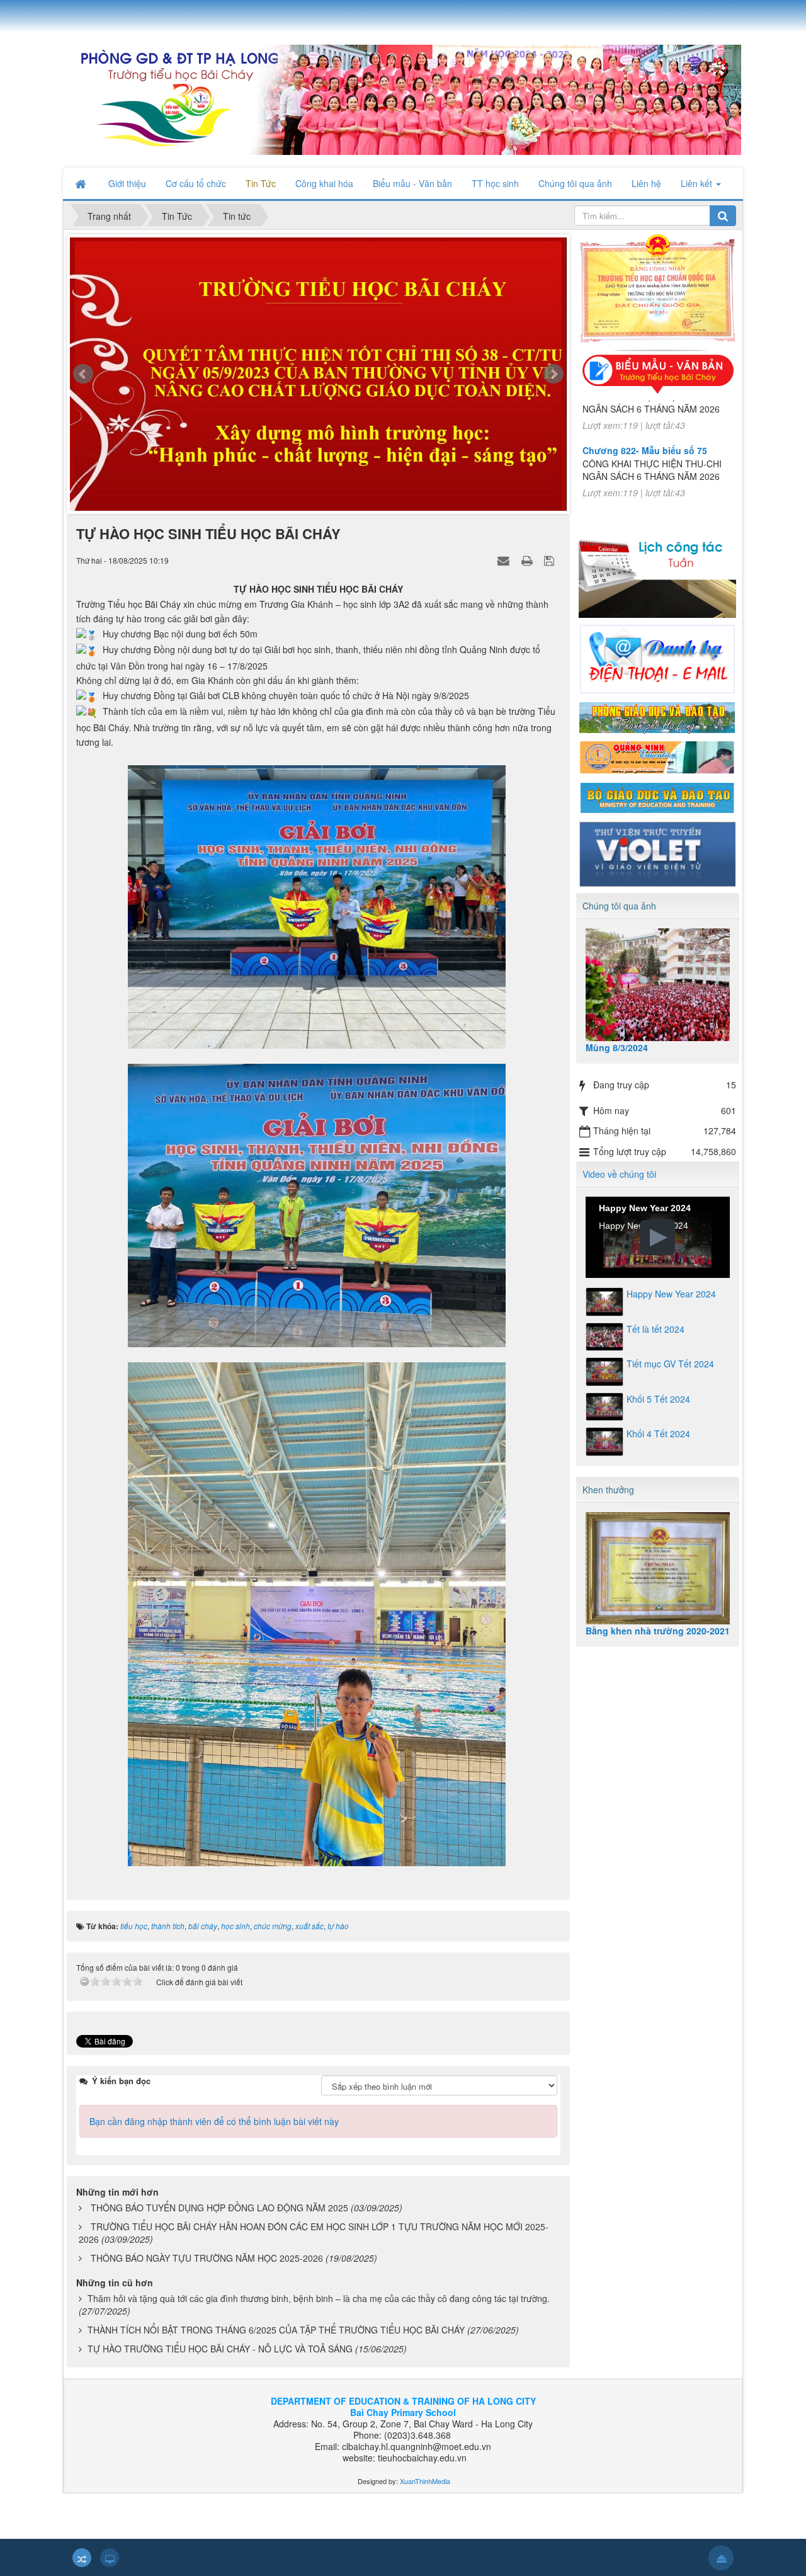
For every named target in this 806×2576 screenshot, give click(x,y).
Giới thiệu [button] (127, 183)
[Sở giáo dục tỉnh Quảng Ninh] (657, 756)
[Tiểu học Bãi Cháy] (402, 98)
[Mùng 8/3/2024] (658, 985)
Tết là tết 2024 (656, 1329)
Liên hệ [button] (646, 183)
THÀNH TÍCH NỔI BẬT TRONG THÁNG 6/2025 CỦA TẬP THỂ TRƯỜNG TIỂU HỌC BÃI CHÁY (276, 2330)
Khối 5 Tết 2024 (658, 1399)
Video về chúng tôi (619, 1174)
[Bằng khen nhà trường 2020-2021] (658, 1569)
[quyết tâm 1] (318, 377)
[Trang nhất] (82, 183)
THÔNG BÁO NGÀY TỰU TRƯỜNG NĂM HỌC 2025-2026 (207, 2258)
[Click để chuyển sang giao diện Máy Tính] (110, 2558)
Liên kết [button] (698, 183)
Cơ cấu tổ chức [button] (196, 183)
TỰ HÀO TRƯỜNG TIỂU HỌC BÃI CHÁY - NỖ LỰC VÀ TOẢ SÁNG (220, 2349)
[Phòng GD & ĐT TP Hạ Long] (657, 716)
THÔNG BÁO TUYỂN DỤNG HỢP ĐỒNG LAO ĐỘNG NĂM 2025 (219, 2208)
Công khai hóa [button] (324, 183)
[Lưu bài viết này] (551, 560)
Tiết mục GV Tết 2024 (670, 1364)
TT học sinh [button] (495, 183)
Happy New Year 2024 (671, 1294)
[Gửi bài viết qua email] (505, 560)
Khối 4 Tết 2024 (658, 1433)
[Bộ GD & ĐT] (657, 796)
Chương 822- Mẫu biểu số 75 (645, 418)
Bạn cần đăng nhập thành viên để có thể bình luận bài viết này (214, 2121)
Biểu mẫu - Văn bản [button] (412, 183)
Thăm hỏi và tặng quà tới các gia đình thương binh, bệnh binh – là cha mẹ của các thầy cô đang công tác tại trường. (319, 2298)
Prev (83, 374)
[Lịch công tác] (657, 571)
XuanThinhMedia (424, 2481)
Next (553, 374)
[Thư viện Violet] (657, 852)
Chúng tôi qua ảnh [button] (575, 183)
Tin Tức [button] (261, 183)
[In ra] (528, 560)
